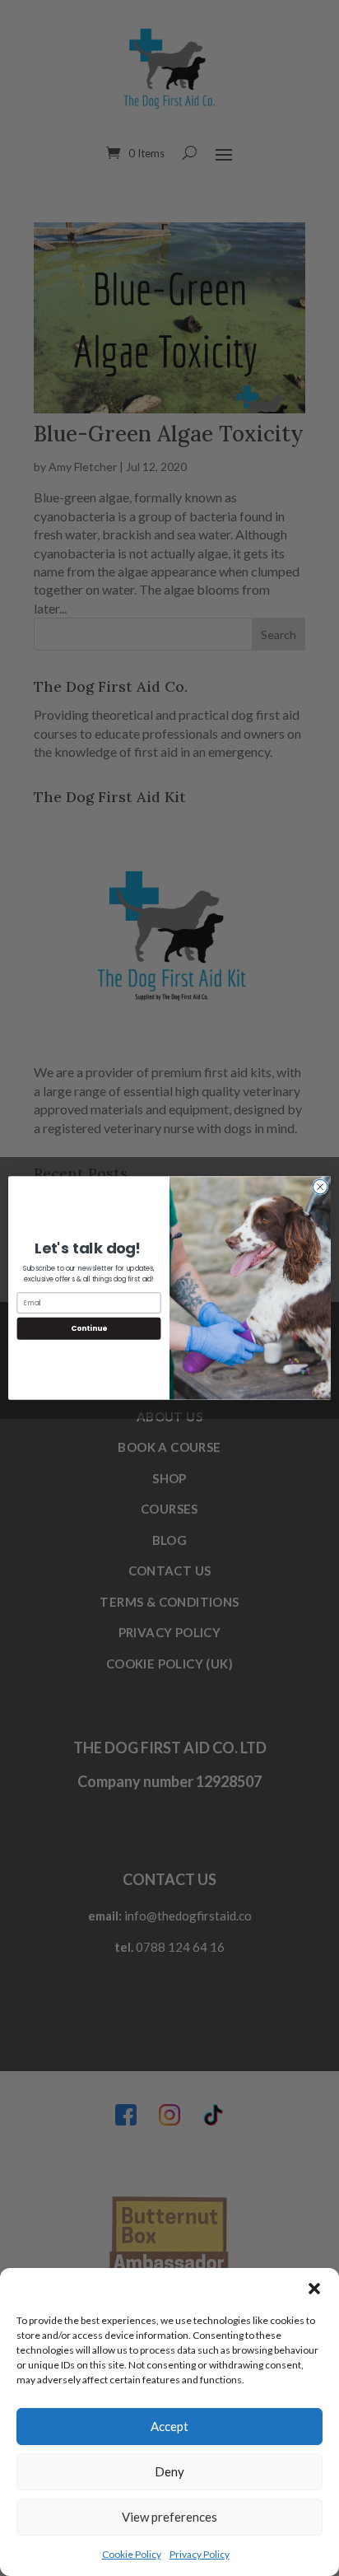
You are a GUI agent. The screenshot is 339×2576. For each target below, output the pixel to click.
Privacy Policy (200, 2554)
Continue (89, 1328)
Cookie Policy (132, 2554)
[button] (314, 2289)
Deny (169, 2471)
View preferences (169, 2517)
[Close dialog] (320, 1187)
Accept (169, 2426)
